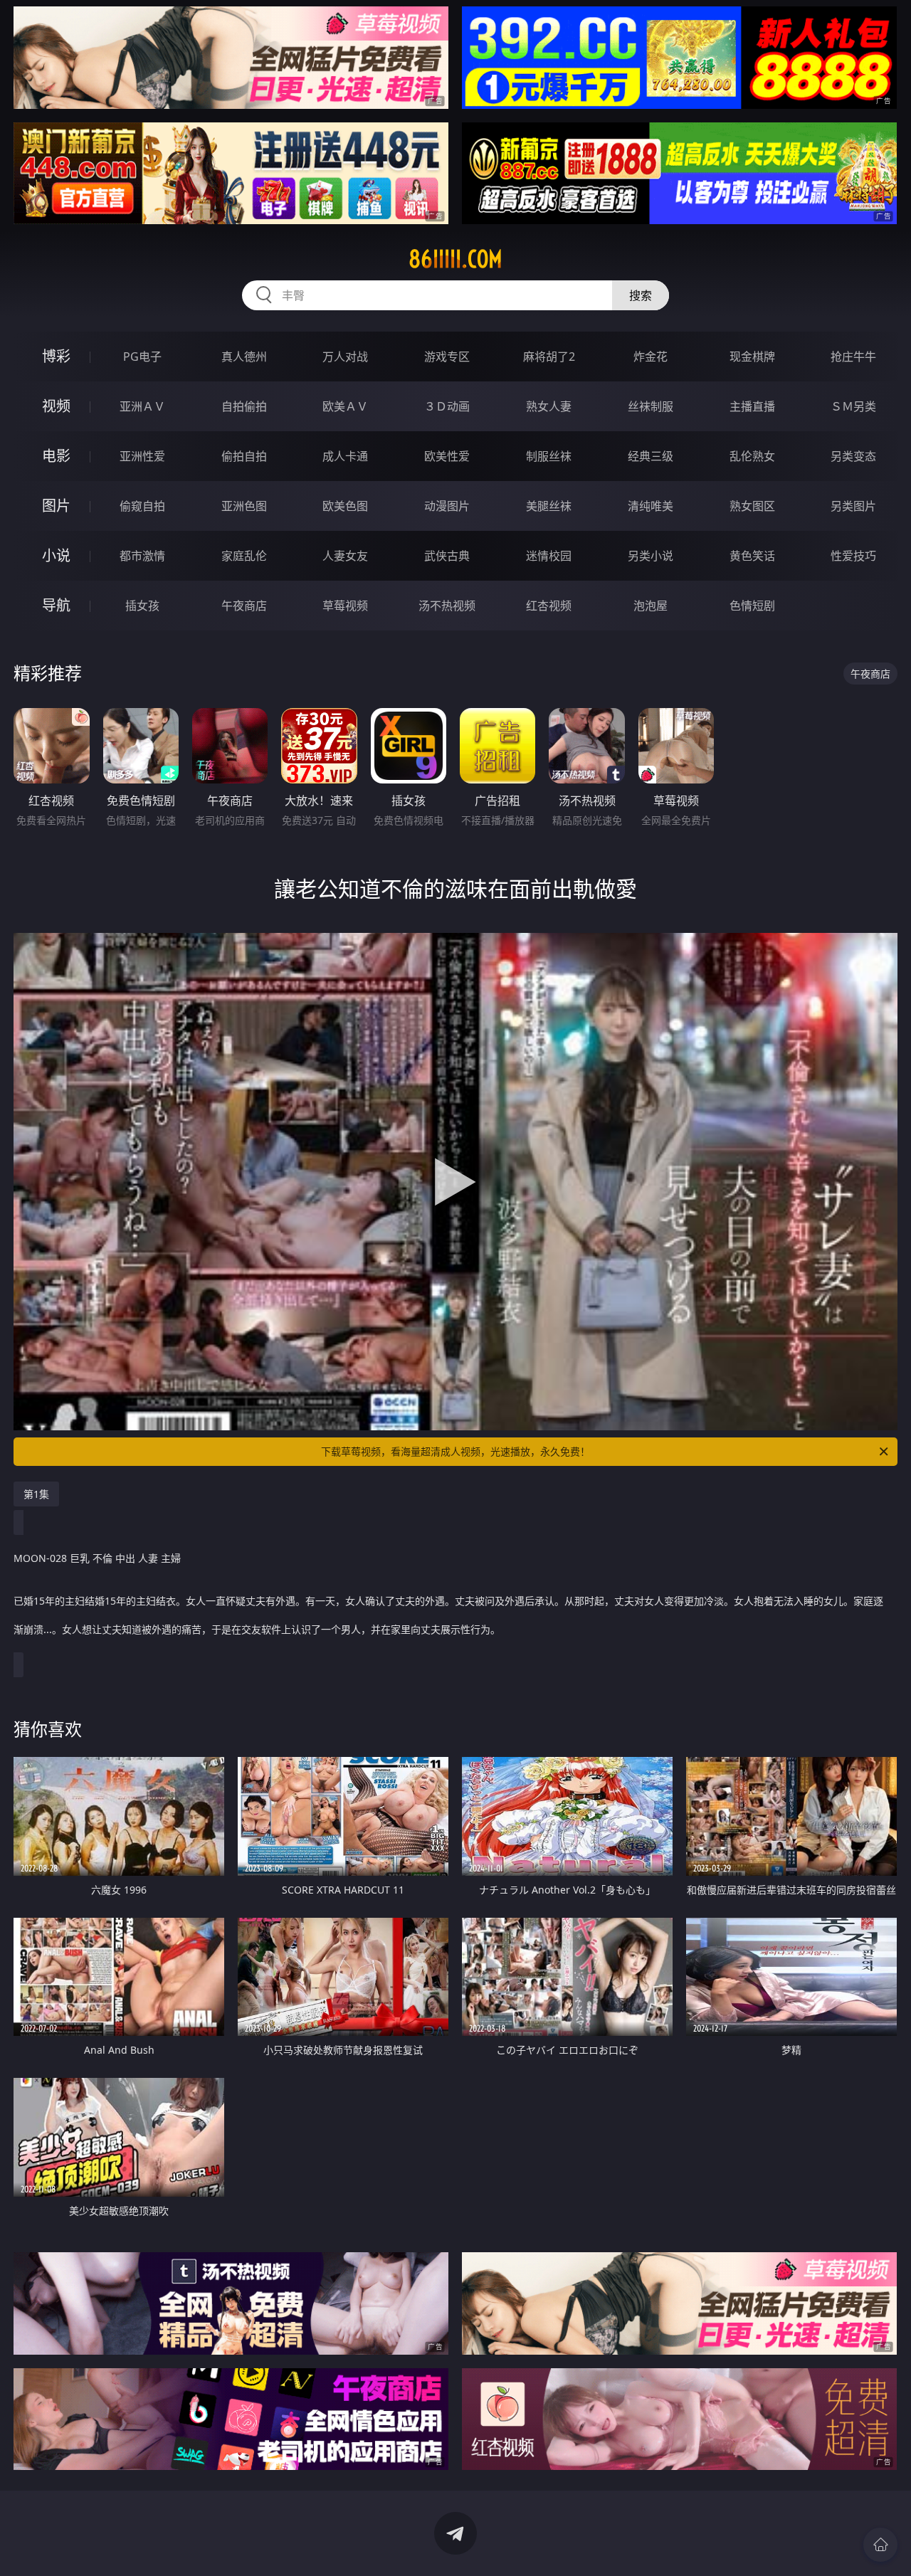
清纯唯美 (651, 506)
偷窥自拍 (142, 506)
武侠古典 (447, 556)
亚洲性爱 (142, 456)
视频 (56, 406)
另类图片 (853, 506)
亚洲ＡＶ (142, 406)
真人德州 (244, 357)
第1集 (36, 1494)
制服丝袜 (549, 456)
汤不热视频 (447, 606)
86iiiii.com (455, 259)
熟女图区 (752, 506)
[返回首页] (880, 2545)
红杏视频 (549, 606)
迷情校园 (549, 556)
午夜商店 (244, 606)
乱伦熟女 (752, 456)
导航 (56, 605)
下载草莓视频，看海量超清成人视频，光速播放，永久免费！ (455, 1451)
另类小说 (651, 556)
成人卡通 (345, 456)
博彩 (56, 356)
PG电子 (142, 357)
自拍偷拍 (244, 406)
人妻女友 (345, 556)
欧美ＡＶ (345, 406)
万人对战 (345, 357)
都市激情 (142, 556)
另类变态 (853, 456)
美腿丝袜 (549, 506)
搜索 (641, 295)
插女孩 (142, 606)
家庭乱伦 (244, 556)
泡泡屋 (651, 606)
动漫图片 (447, 506)
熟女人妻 (549, 406)
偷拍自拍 (244, 456)
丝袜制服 (651, 406)
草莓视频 (345, 606)
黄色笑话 (752, 556)
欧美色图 (345, 506)
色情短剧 (752, 606)
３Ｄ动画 (447, 406)
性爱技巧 (853, 556)
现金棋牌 (752, 357)
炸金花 (651, 357)
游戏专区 (447, 357)
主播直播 (752, 406)
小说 (56, 555)
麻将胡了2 (549, 357)
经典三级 (651, 456)
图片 (56, 506)
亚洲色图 (244, 506)
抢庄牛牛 (853, 357)
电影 (56, 456)
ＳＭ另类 (853, 406)
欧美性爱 (447, 456)
